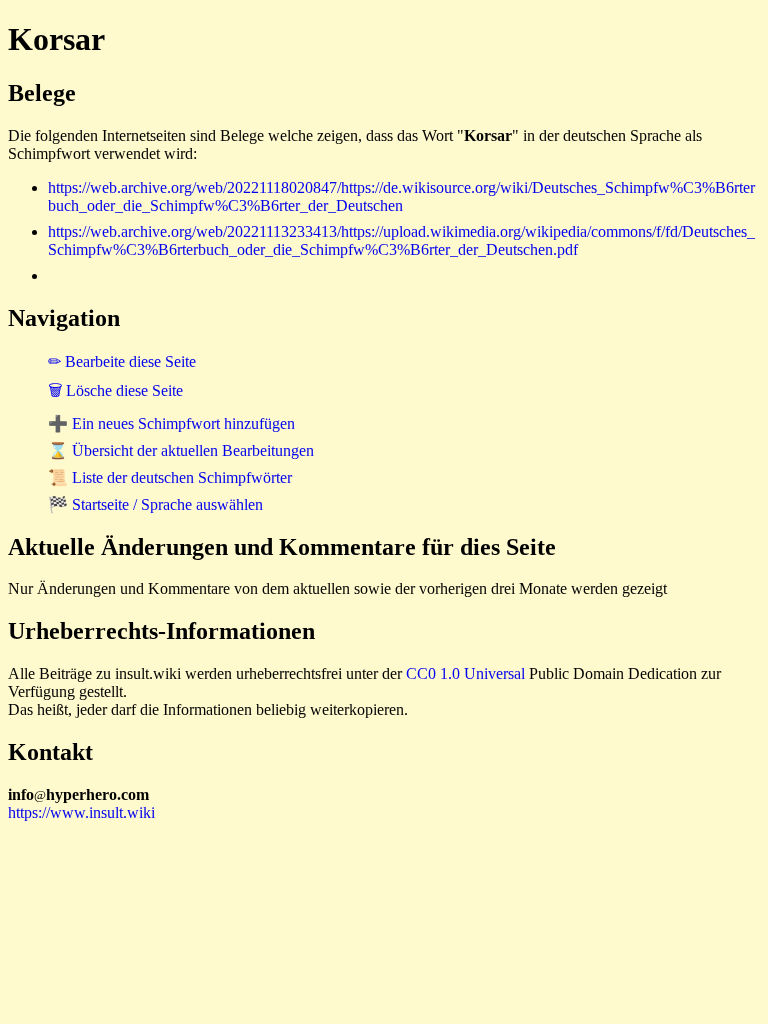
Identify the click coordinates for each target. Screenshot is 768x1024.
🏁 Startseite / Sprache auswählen (155, 504)
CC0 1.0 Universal (465, 673)
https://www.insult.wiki (81, 812)
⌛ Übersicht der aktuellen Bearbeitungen (181, 450)
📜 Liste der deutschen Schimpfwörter (170, 477)
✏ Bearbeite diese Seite (122, 361)
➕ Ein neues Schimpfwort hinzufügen (171, 423)
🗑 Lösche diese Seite (115, 390)
